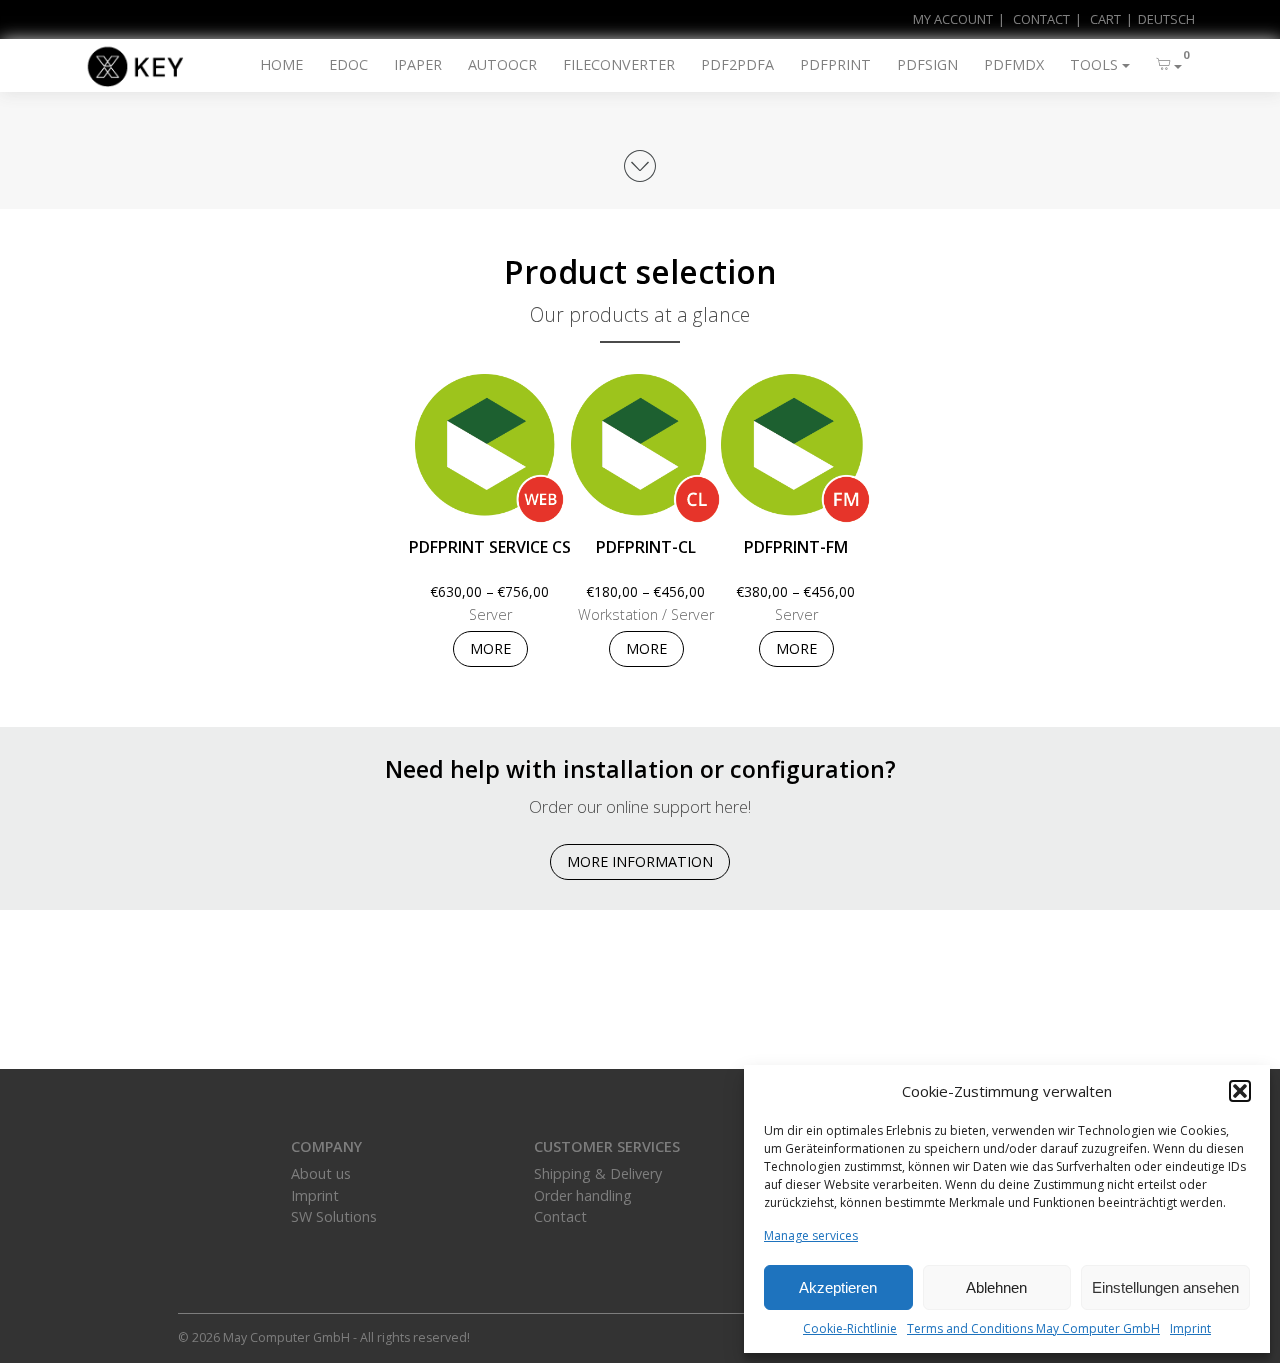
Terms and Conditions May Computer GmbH (1033, 1328)
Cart (1105, 19)
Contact (1041, 19)
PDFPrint (835, 64)
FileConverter (619, 64)
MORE (490, 648)
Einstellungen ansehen (1165, 1287)
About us (321, 1173)
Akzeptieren (838, 1287)
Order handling (583, 1195)
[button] (1240, 1091)
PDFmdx (1014, 64)
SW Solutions (334, 1216)
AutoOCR (502, 64)
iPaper (418, 64)
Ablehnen (996, 1287)
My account (953, 19)
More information (640, 861)
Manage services (811, 1235)
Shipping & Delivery (598, 1173)
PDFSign (927, 64)
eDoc (348, 64)
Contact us (640, 1020)
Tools (1094, 64)
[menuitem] (1158, 19)
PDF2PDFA (737, 64)
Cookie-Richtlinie (850, 1328)
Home (281, 64)
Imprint (1190, 1328)
